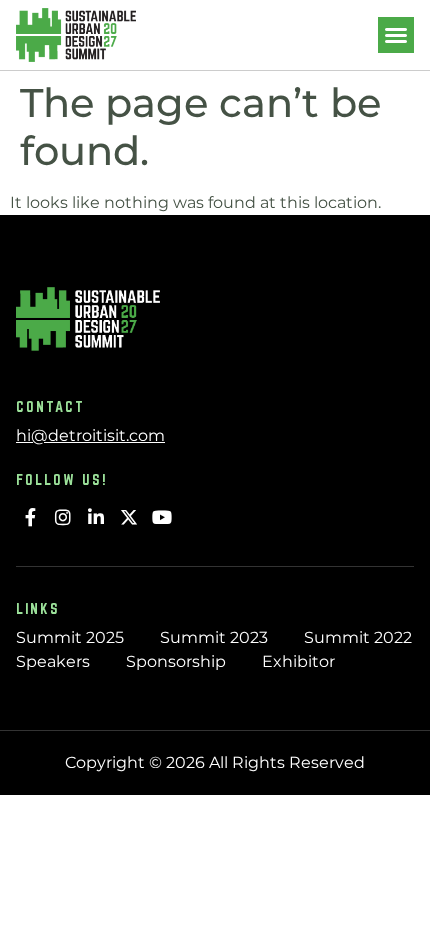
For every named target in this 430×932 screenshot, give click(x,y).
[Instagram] (63, 517)
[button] (396, 35)
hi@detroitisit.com (90, 435)
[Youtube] (161, 517)
